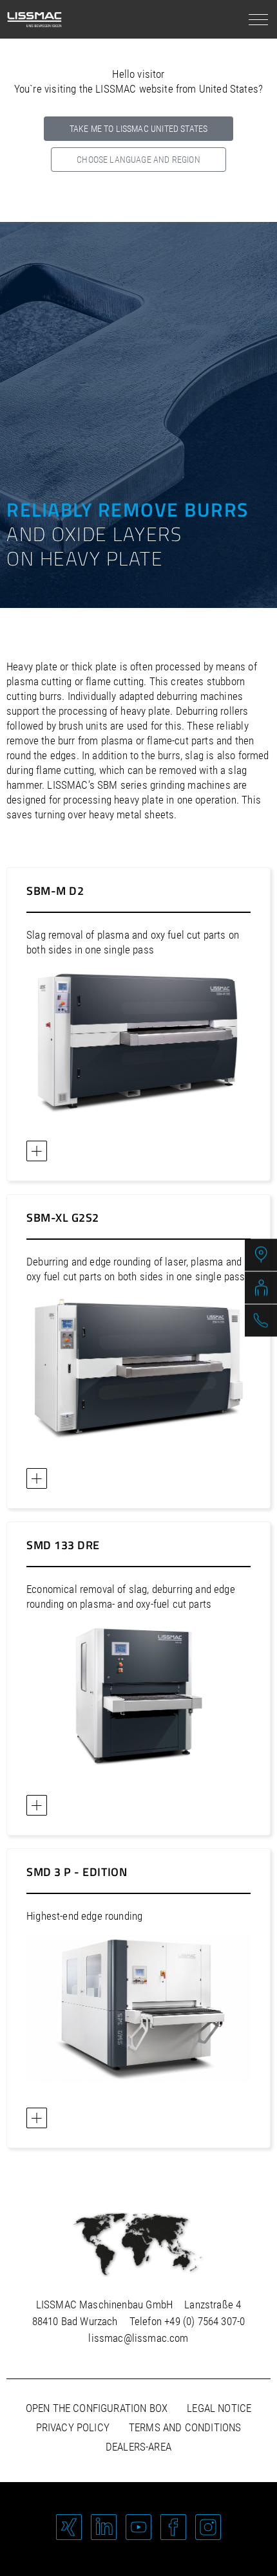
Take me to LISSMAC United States (138, 129)
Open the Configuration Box (97, 2408)
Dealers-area (138, 2447)
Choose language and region (138, 160)
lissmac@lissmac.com (138, 2338)
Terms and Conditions (185, 2427)
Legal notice (219, 2408)
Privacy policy (73, 2427)
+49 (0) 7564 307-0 (205, 2321)
